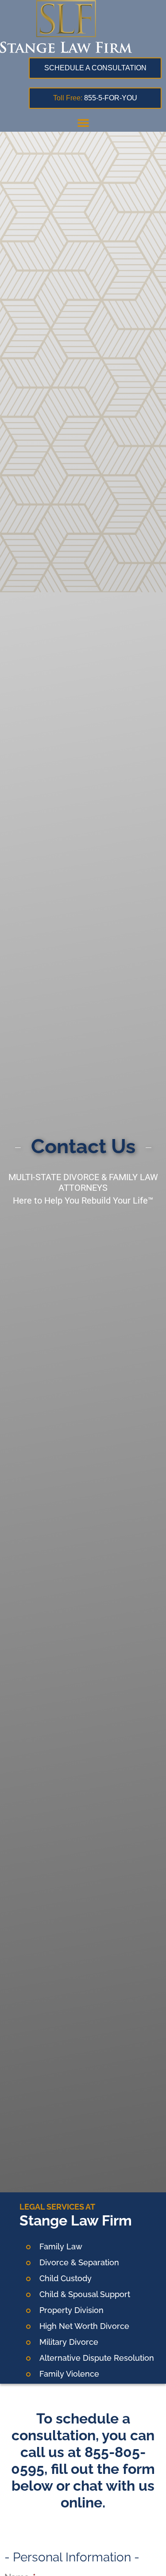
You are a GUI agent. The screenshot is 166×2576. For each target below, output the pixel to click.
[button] (83, 122)
